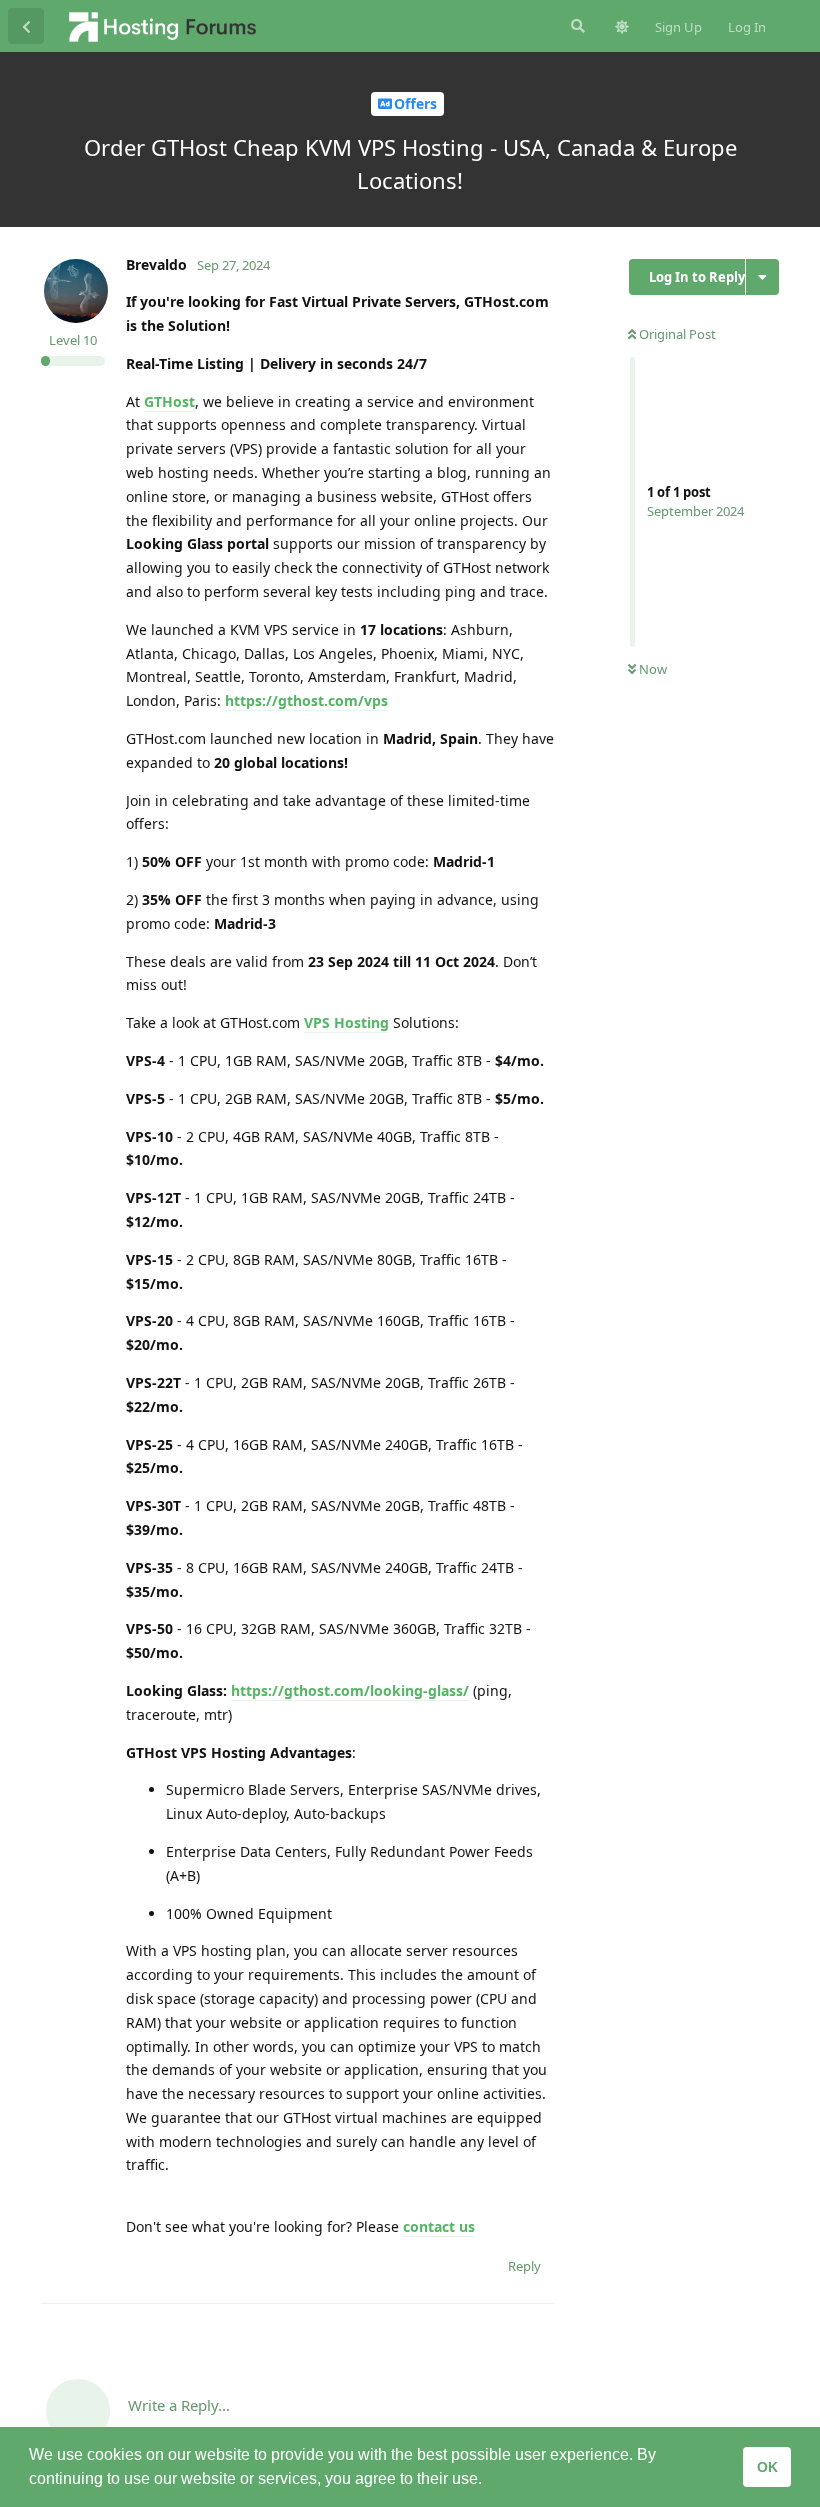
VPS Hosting (346, 1022)
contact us (439, 2226)
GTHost (169, 401)
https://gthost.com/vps (306, 700)
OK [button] (767, 2467)
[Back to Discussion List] (26, 26)
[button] (489, 2481)
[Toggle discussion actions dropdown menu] (762, 277)
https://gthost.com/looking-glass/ (350, 1690)
